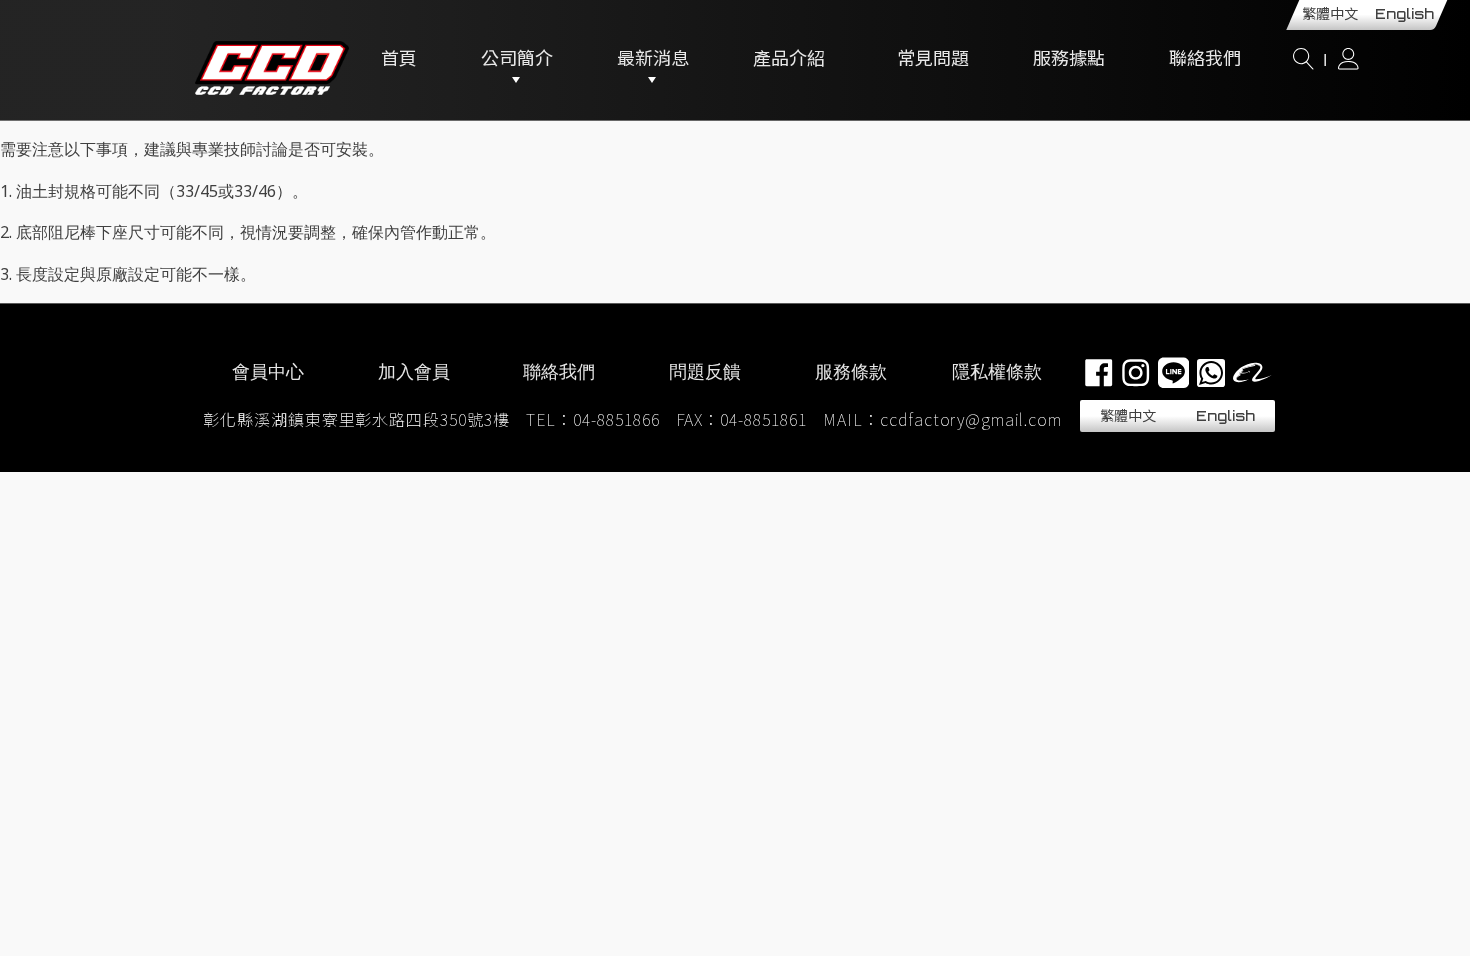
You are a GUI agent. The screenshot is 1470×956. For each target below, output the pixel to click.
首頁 (399, 60)
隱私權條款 (997, 371)
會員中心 (268, 371)
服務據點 (1069, 60)
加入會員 (414, 371)
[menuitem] (1129, 416)
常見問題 (933, 60)
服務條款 (851, 371)
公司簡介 (517, 60)
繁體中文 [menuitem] (1330, 14)
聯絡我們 (1205, 60)
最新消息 (653, 60)
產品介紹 (789, 60)
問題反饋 (705, 371)
